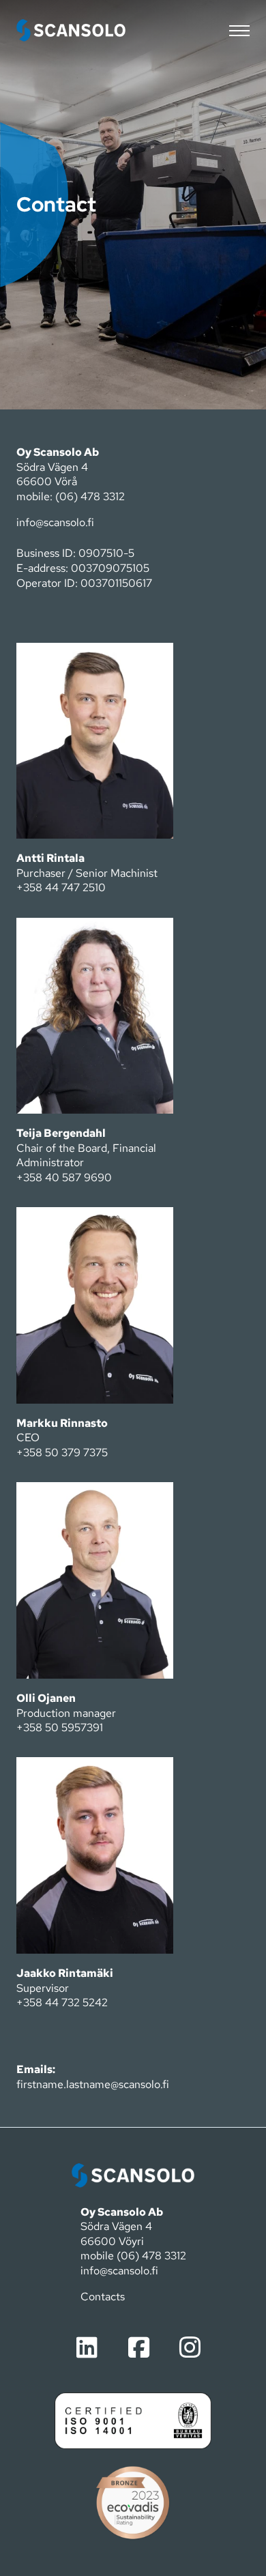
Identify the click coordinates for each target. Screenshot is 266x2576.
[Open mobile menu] (239, 31)
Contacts (103, 2296)
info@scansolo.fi (55, 522)
